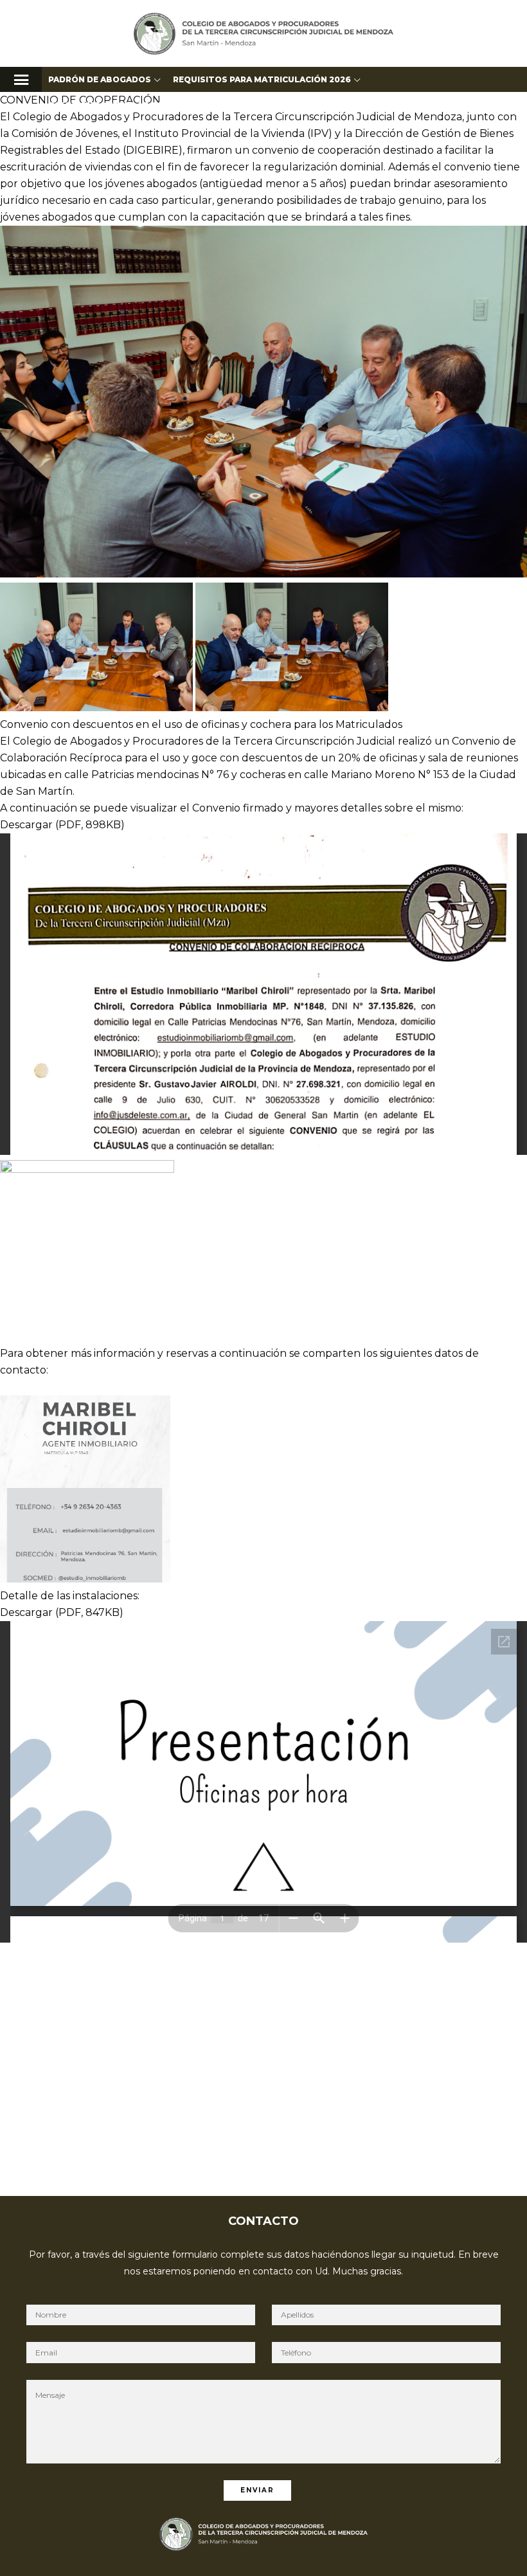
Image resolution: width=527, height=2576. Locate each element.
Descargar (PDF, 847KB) (62, 1612)
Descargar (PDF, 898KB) (62, 825)
